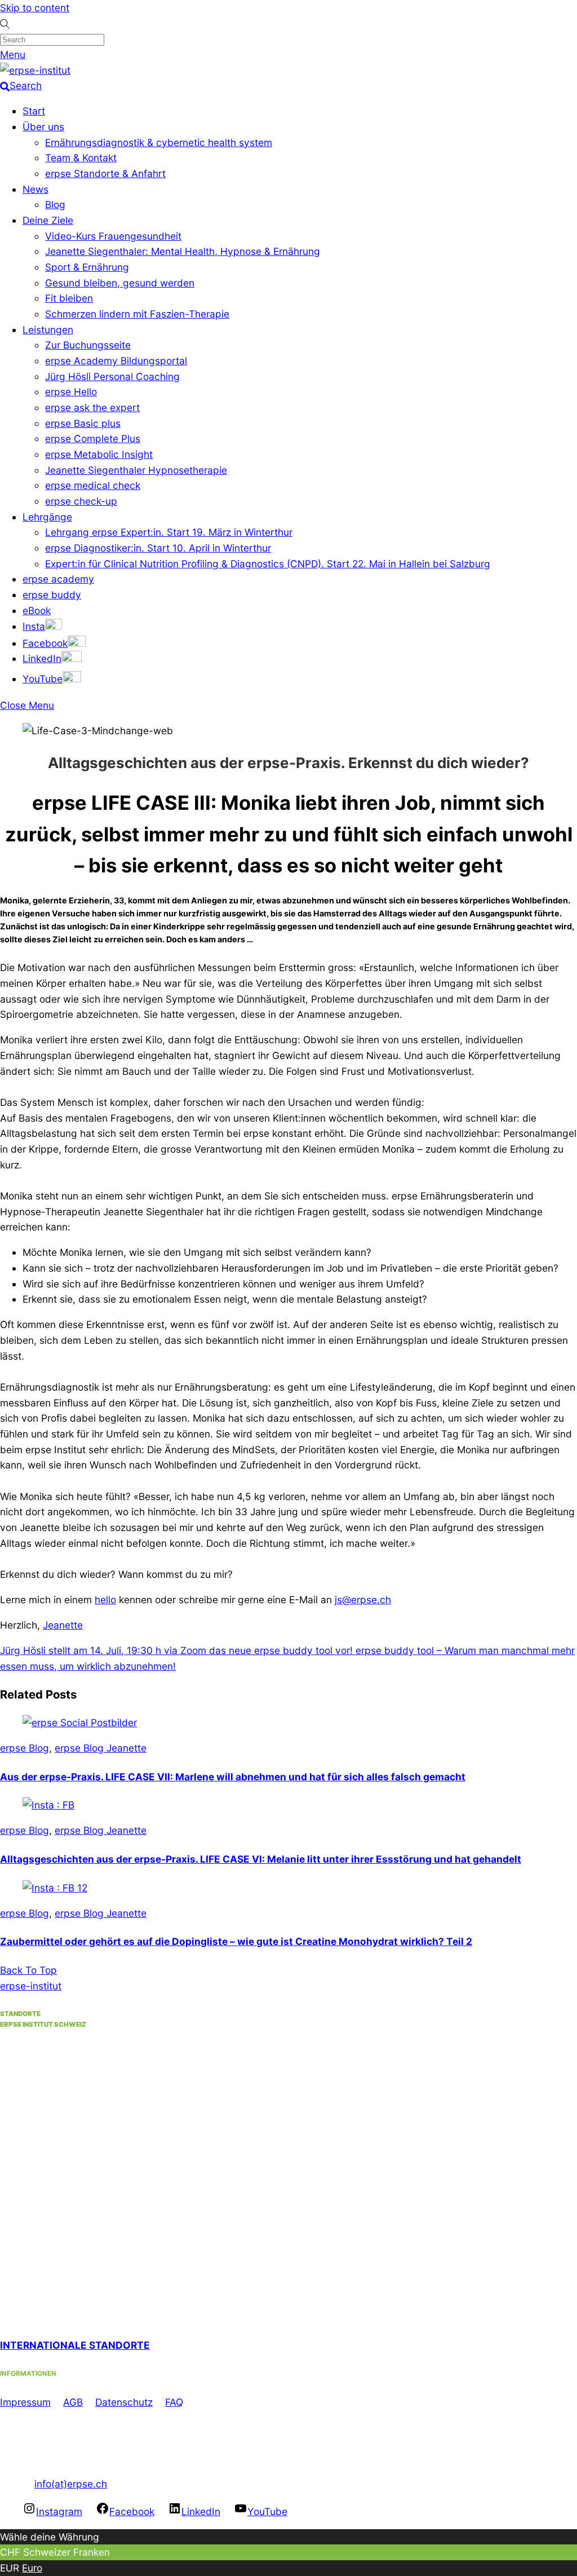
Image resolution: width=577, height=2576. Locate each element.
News (35, 189)
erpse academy (58, 579)
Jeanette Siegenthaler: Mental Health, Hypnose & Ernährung (183, 251)
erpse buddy (52, 595)
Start (34, 111)
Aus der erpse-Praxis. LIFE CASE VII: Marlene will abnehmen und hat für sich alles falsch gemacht (233, 1777)
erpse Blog (25, 1748)
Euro (32, 2568)
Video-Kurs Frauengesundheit (113, 236)
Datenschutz (124, 2402)
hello (105, 1600)
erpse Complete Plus (93, 438)
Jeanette (63, 1625)
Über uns (43, 127)
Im (6, 2402)
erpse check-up (81, 501)
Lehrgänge (47, 517)
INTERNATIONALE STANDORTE (75, 2345)
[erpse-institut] (35, 70)
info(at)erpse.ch (71, 2484)
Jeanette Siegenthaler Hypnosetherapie (136, 470)
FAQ (174, 2402)
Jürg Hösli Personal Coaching (112, 376)
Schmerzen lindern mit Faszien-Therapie (137, 314)
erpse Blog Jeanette (101, 1748)
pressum (31, 2402)
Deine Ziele (48, 220)
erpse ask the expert (92, 407)
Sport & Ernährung (87, 267)
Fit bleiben (69, 298)
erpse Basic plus (83, 423)
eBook (37, 610)
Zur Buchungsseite (88, 345)
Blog (55, 204)
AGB (73, 2402)
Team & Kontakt (81, 158)
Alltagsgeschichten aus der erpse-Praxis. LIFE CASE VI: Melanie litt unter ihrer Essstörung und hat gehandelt (261, 1859)
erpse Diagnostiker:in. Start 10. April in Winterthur (158, 548)
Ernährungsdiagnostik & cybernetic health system (159, 142)
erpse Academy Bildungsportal (116, 361)
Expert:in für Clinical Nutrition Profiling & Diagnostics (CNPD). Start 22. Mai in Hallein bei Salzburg (268, 564)
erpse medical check (93, 485)
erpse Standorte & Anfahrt (105, 173)
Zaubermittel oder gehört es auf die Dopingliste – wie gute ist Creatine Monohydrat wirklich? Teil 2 (236, 1941)
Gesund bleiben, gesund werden (120, 283)
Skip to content (35, 8)
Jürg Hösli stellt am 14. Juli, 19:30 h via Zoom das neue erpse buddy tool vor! (176, 1650)
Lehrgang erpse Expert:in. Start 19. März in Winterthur (169, 532)
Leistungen (48, 330)
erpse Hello (71, 392)
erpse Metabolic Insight (99, 454)
